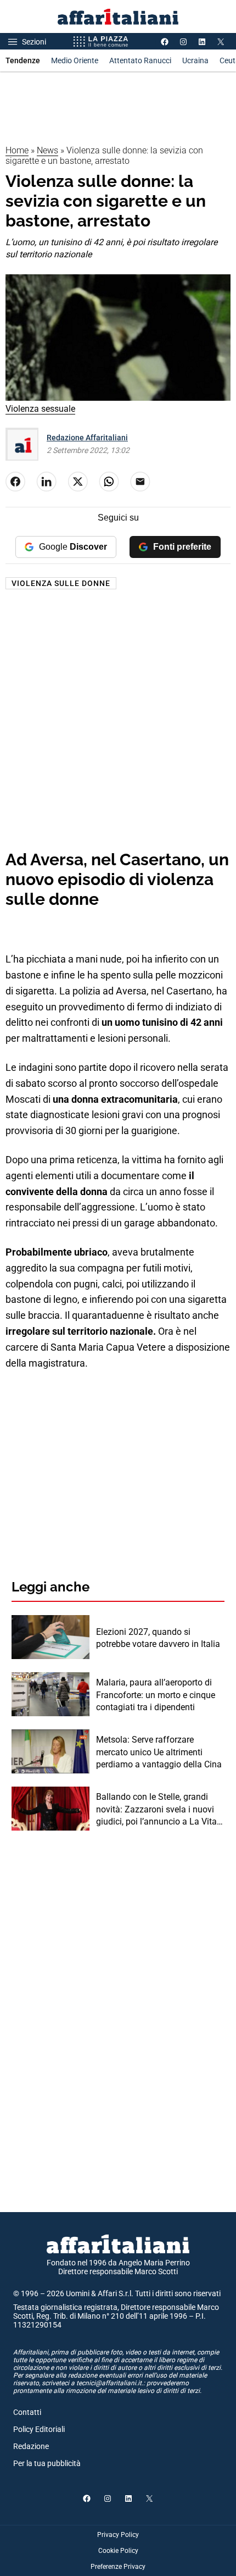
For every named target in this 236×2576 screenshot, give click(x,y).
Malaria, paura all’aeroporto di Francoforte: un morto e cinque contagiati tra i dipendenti (156, 1695)
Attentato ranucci (140, 60)
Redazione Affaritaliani (87, 438)
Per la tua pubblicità (47, 2463)
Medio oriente (75, 60)
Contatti (27, 2412)
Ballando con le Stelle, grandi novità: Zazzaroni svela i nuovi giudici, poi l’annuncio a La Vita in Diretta (156, 1810)
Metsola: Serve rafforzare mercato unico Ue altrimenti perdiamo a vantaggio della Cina (159, 1752)
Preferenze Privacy (118, 2567)
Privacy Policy (118, 2535)
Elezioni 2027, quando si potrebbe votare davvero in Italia (158, 1638)
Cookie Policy (118, 2551)
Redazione (31, 2446)
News (47, 150)
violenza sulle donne (61, 583)
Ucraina (195, 60)
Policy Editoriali (39, 2429)
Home (17, 150)
